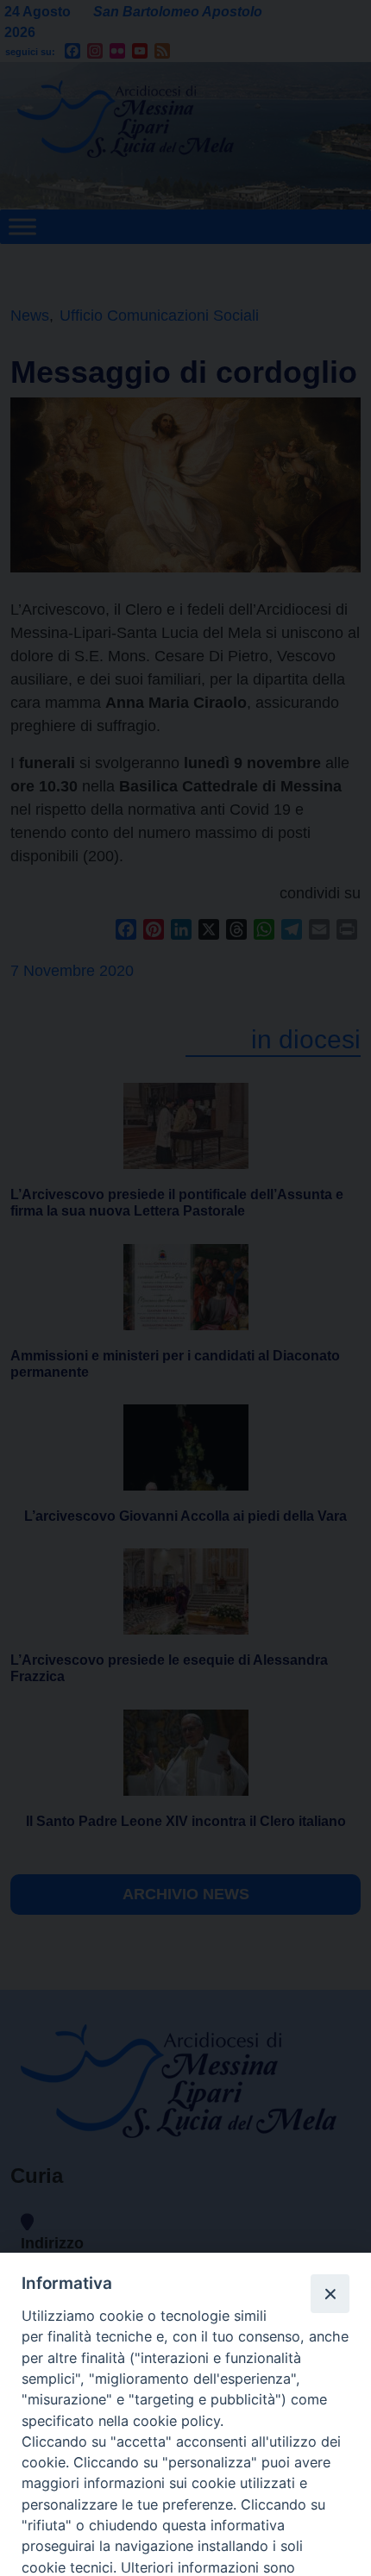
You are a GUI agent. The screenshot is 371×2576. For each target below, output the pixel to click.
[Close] (330, 2293)
